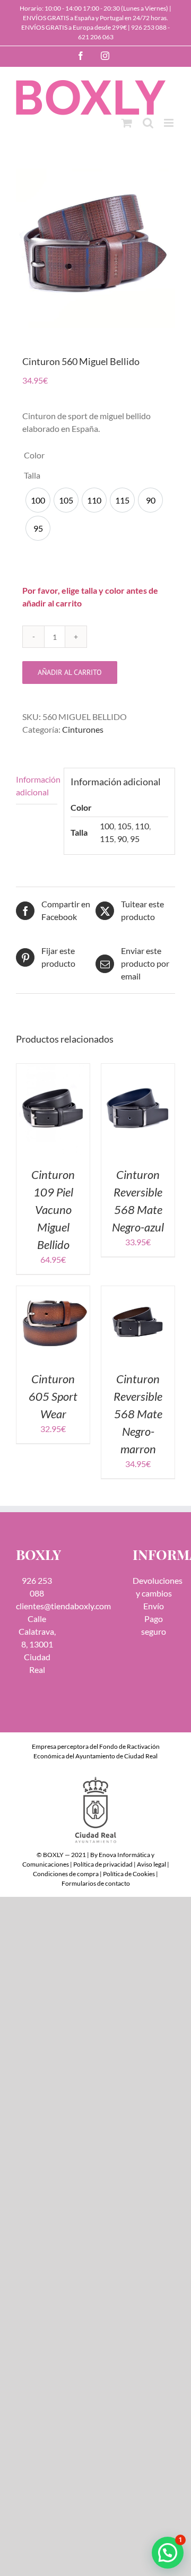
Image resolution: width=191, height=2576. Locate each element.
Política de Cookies (129, 1874)
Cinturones (83, 729)
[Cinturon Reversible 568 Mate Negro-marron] (138, 1292)
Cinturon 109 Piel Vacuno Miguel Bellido (53, 1209)
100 (107, 826)
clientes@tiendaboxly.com (63, 1606)
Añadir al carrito (70, 672)
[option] (38, 500)
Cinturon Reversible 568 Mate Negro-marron (138, 1414)
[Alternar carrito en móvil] (127, 123)
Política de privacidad (103, 1864)
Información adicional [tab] (37, 786)
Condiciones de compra (66, 1874)
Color (34, 455)
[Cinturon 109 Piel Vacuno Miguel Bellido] (53, 1070)
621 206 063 (96, 37)
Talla (32, 475)
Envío (154, 1606)
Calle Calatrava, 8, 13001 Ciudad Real (37, 1644)
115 (107, 839)
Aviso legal (151, 1864)
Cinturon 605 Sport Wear (53, 1396)
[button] (168, 2553)
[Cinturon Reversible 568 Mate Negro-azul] (138, 1070)
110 (142, 826)
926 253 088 (149, 27)
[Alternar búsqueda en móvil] (148, 123)
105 (124, 826)
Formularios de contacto (96, 1883)
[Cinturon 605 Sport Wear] (53, 1292)
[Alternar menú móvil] (170, 123)
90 (122, 839)
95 (135, 839)
